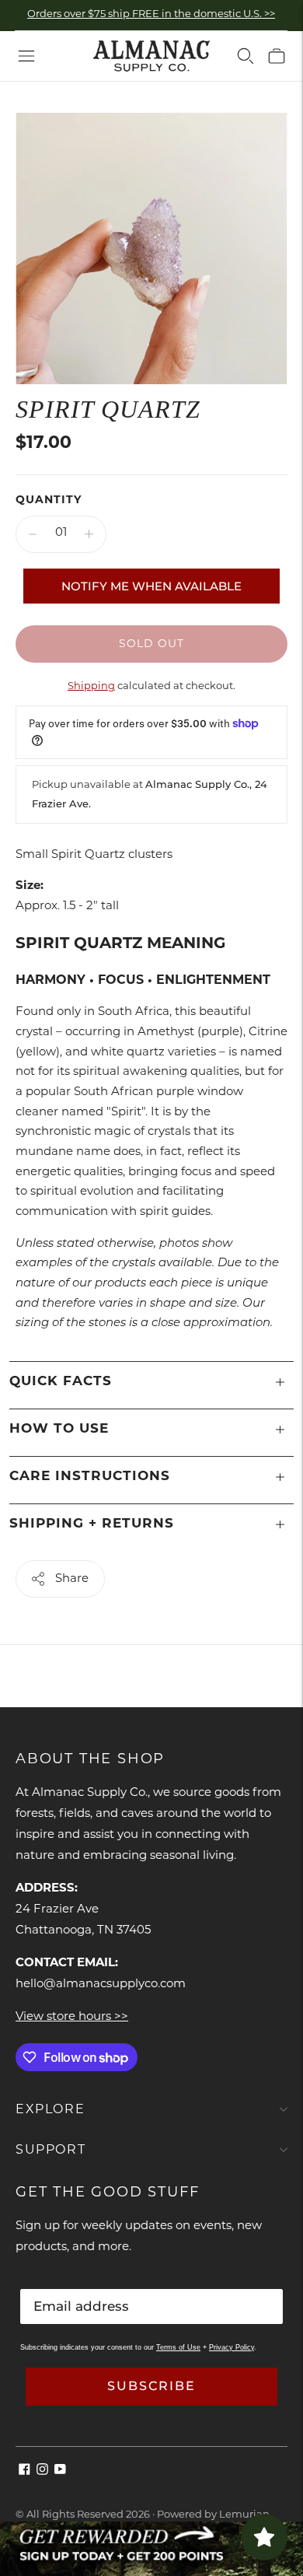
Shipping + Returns (92, 1524)
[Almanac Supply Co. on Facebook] (24, 2472)
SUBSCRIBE (151, 2386)
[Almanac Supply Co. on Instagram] (42, 2472)
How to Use (59, 1429)
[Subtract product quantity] (33, 534)
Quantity (49, 500)
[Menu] (26, 56)
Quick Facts (61, 1382)
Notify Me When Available (151, 586)
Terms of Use (178, 2347)
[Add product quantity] (89, 534)
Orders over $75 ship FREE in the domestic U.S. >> (151, 14)
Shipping (91, 686)
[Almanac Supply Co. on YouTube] (60, 2472)
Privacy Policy (232, 2347)
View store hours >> (72, 2017)
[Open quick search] (246, 56)
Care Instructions (90, 1477)
